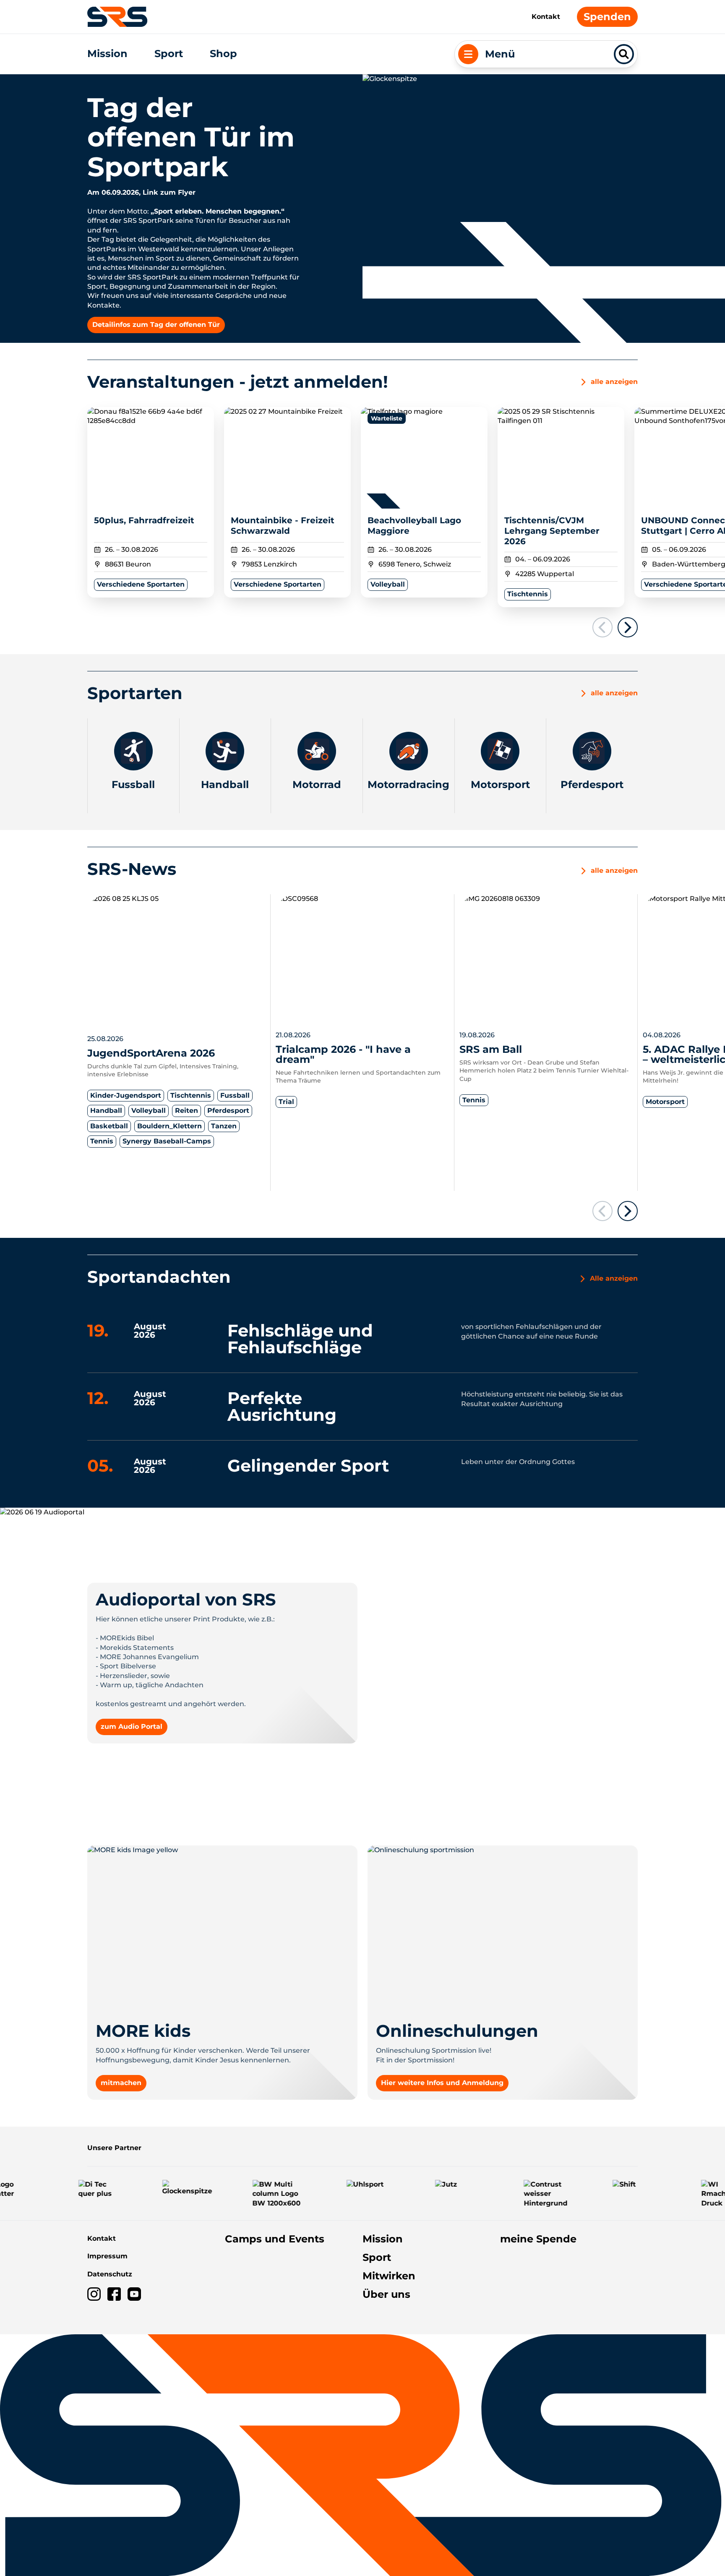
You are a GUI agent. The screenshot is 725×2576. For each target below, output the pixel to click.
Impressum (107, 2256)
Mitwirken (389, 2276)
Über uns (386, 2294)
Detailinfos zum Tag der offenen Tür (156, 325)
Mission (107, 54)
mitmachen (121, 2083)
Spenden (607, 17)
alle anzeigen (614, 693)
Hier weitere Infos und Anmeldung (442, 2083)
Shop (223, 54)
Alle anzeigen (614, 1278)
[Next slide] (628, 627)
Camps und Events (275, 2239)
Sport (169, 54)
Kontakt (546, 17)
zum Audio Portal (132, 1726)
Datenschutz (110, 2274)
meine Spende (538, 2239)
